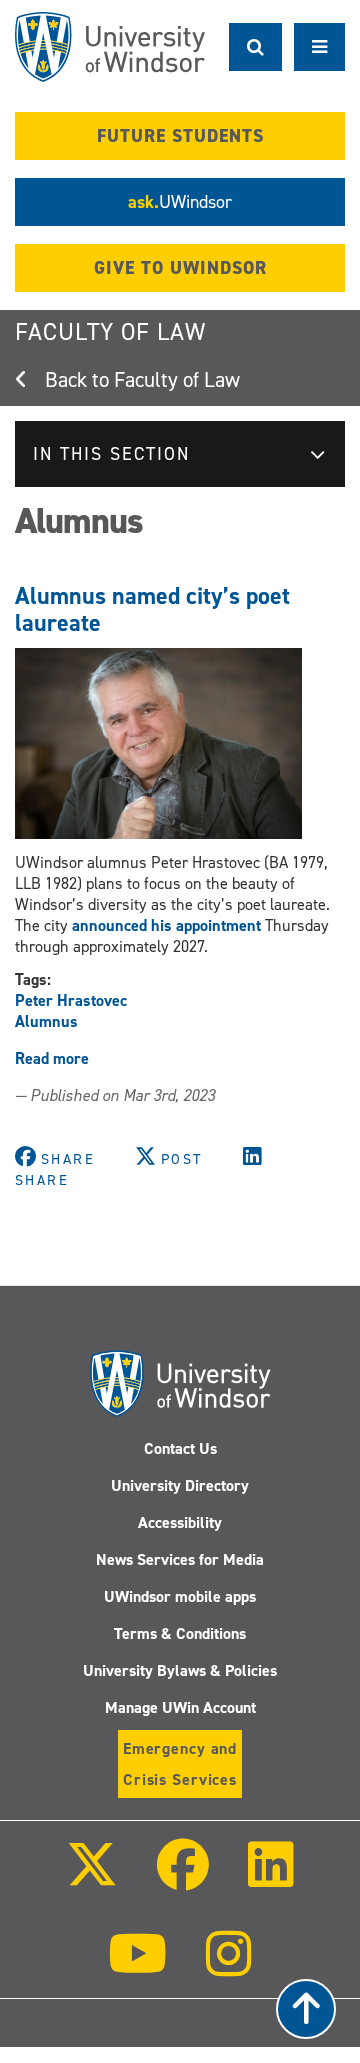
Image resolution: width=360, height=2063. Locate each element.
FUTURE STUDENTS (180, 136)
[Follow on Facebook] (183, 1878)
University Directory (180, 1485)
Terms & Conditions (180, 1633)
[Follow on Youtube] (137, 1967)
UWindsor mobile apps (180, 1596)
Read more (52, 1058)
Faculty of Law (110, 332)
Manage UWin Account (180, 1707)
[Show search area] (255, 47)
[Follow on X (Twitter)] (91, 1878)
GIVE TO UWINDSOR (180, 268)
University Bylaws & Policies (180, 1670)
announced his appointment (168, 925)
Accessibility (180, 1522)
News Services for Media (180, 1559)
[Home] (110, 47)
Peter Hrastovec (71, 1000)
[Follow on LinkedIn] (271, 1878)
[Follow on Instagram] (229, 1967)
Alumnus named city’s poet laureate (152, 609)
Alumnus (46, 1021)
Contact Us (180, 1448)
